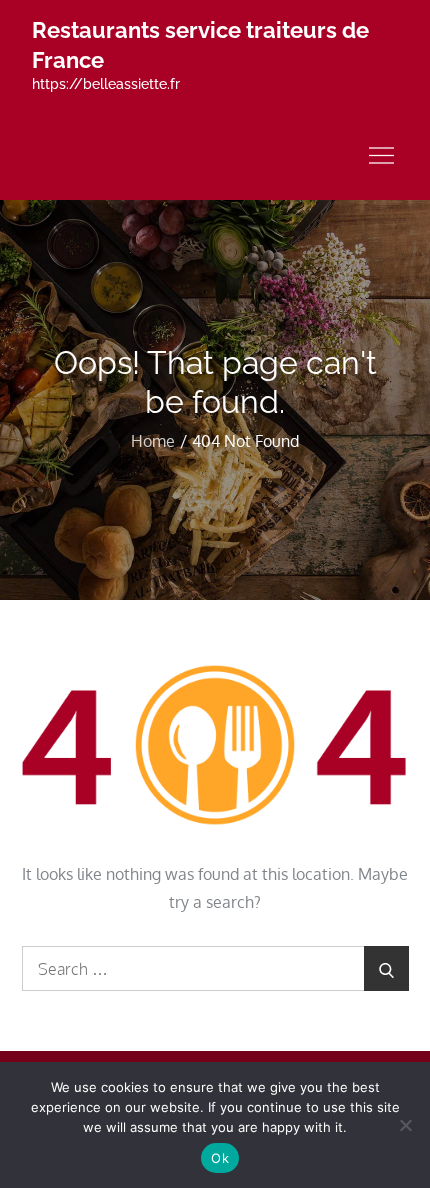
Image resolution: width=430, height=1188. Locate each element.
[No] (405, 1125)
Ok (220, 1158)
